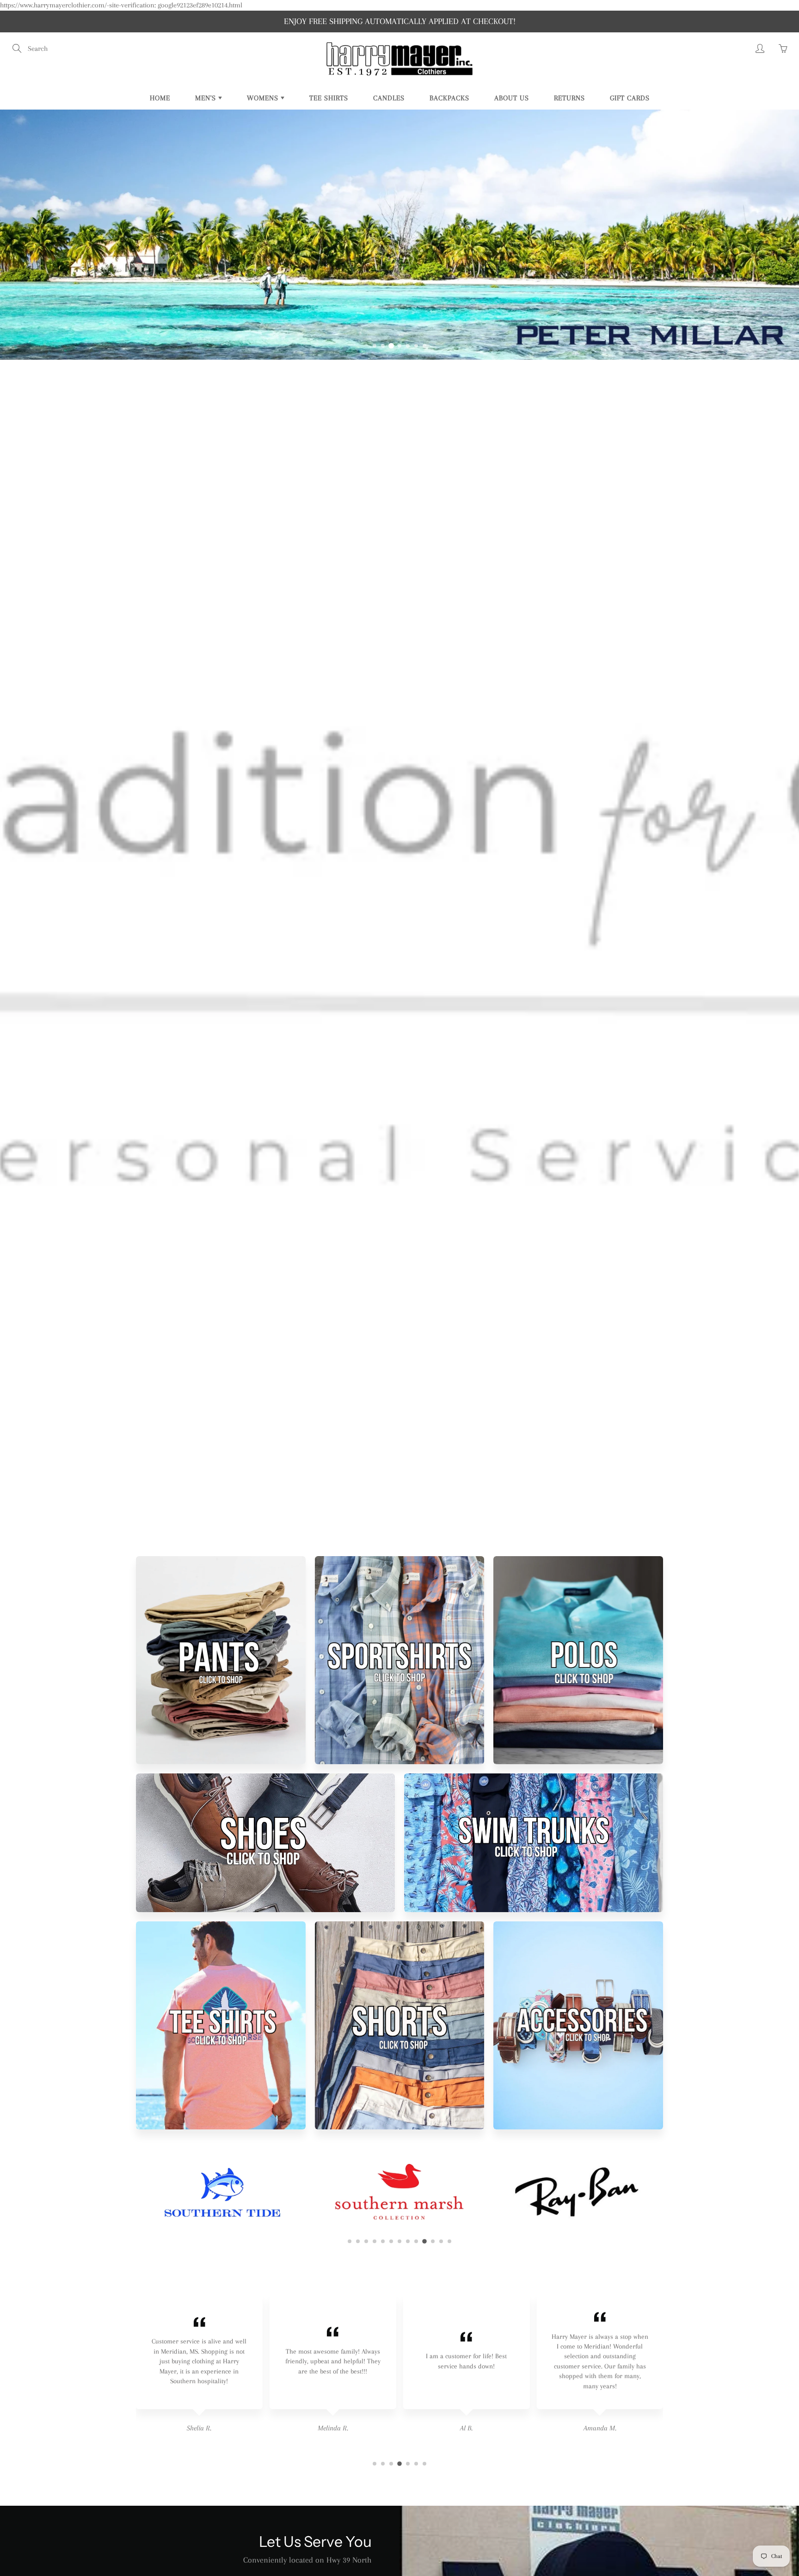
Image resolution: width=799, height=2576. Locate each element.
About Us (512, 98)
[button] (375, 346)
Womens (264, 98)
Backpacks (449, 98)
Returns (569, 98)
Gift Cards (630, 98)
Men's (207, 98)
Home (160, 98)
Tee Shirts (329, 98)
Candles (389, 98)
